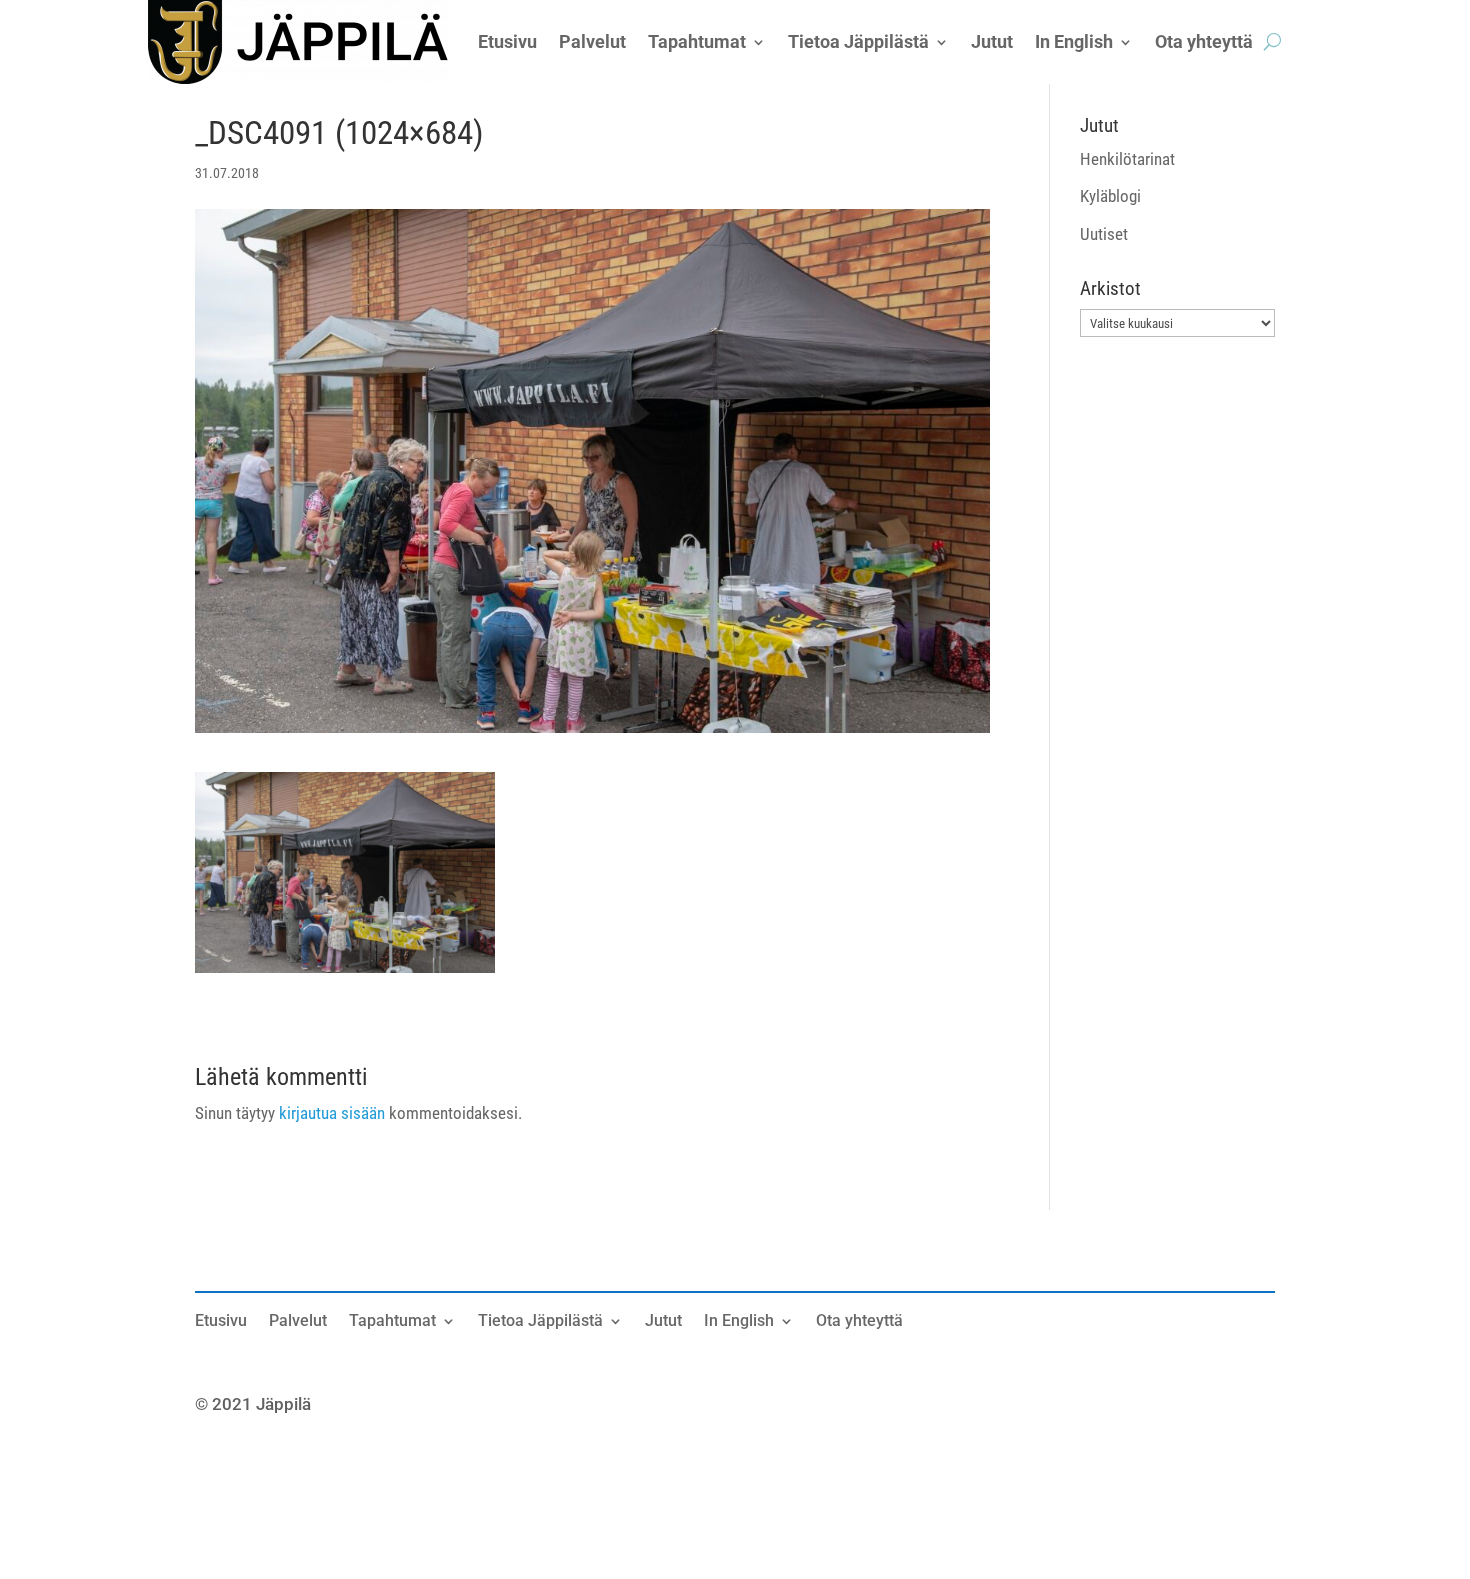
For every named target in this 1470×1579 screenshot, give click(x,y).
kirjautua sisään (332, 1113)
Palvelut (298, 1322)
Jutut (663, 1322)
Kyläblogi (1110, 196)
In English (739, 1322)
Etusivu (221, 1322)
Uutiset (1104, 234)
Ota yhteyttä (859, 1322)
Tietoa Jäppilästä (540, 1322)
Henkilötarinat (1127, 159)
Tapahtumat (392, 1322)
